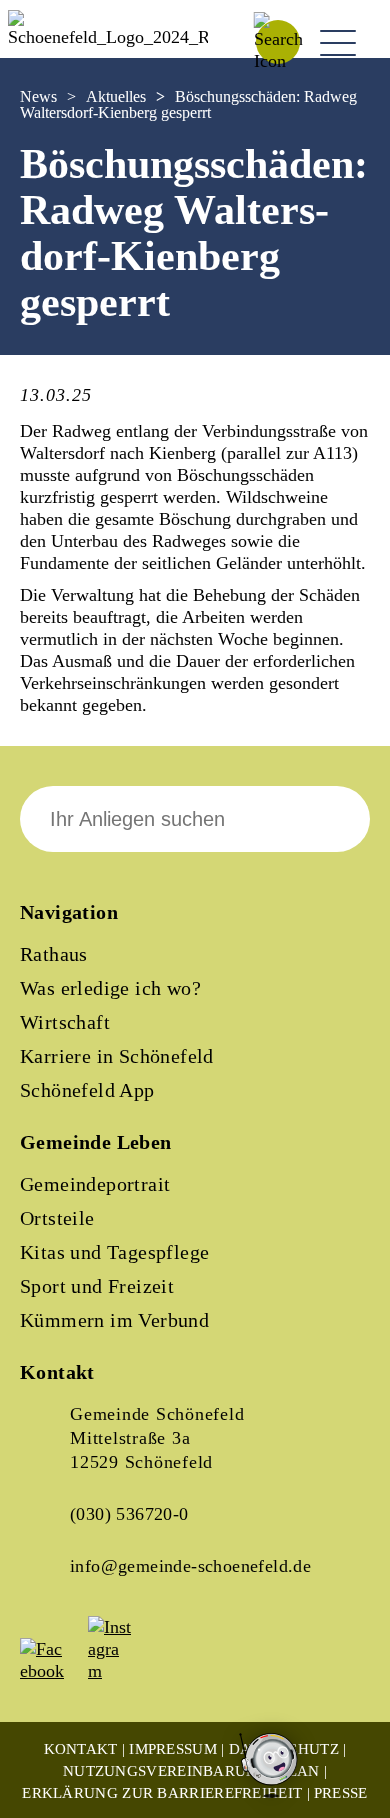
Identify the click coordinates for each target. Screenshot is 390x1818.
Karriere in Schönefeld (117, 1056)
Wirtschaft (65, 1022)
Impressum (173, 1749)
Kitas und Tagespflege (114, 1252)
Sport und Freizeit (97, 1286)
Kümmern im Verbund (114, 1320)
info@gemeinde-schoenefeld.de (190, 1566)
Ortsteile (57, 1218)
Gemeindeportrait (95, 1184)
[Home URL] (108, 37)
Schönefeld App (87, 1090)
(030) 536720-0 (129, 1514)
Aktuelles (116, 96)
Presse (341, 1793)
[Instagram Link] (120, 1671)
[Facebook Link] (52, 1671)
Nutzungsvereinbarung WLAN (191, 1771)
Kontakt (81, 1749)
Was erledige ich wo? (110, 988)
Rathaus (54, 954)
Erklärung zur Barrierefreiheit (162, 1793)
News (38, 96)
